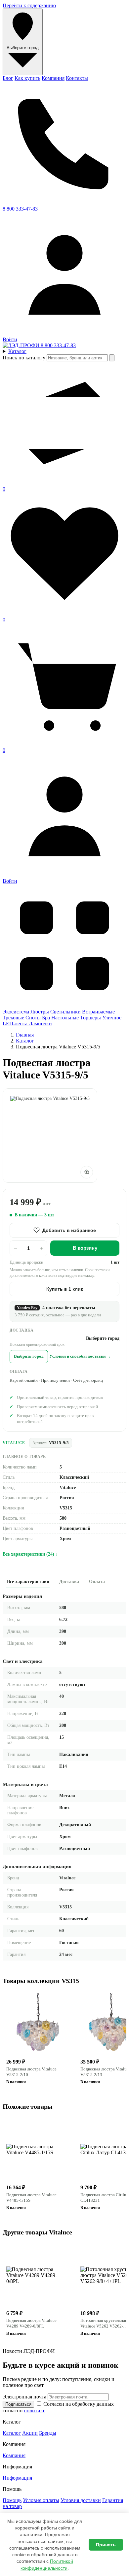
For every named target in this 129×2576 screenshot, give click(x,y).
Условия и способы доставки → (80, 1356)
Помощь (12, 2500)
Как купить (27, 78)
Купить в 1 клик (65, 1289)
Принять (106, 2545)
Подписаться (18, 2404)
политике (35, 2411)
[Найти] (112, 358)
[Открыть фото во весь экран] (87, 1172)
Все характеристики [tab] (28, 1582)
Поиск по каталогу (24, 358)
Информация (17, 2478)
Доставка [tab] (69, 1582)
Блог (8, 78)
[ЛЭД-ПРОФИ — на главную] (22, 345)
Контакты (77, 78)
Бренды (48, 2433)
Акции (30, 2433)
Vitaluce (14, 1443)
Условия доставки (81, 2500)
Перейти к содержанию (29, 5)
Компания (53, 78)
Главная (25, 1035)
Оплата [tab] (97, 1582)
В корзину (85, 1248)
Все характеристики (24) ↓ (30, 1554)
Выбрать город (29, 1356)
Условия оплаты (41, 2500)
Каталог (25, 1041)
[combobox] (77, 358)
